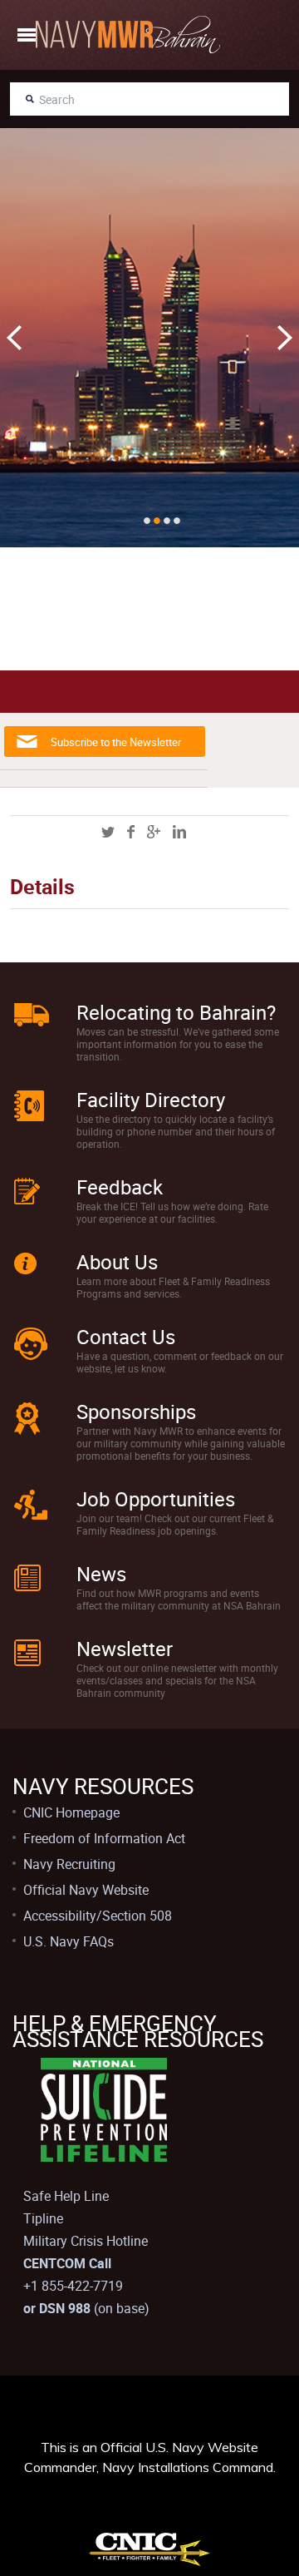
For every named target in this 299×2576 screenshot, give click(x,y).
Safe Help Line (66, 2196)
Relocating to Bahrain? (176, 1012)
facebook (131, 832)
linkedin (179, 832)
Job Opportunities (156, 1499)
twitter (108, 832)
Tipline (43, 2218)
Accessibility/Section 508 (98, 1916)
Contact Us (126, 1337)
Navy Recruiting (69, 1864)
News (101, 1574)
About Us (117, 1262)
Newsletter (125, 1649)
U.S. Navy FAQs (69, 1941)
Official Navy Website (86, 1890)
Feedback (120, 1187)
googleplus (154, 832)
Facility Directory (151, 1100)
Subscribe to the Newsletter (116, 742)
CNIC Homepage (71, 1812)
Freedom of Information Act (104, 1838)
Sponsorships (136, 1412)
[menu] (27, 35)
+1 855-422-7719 (73, 2286)
